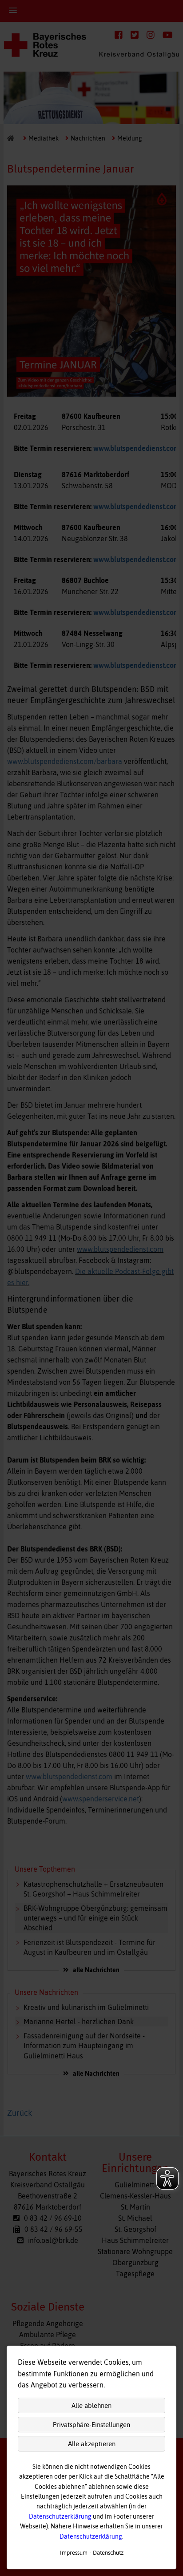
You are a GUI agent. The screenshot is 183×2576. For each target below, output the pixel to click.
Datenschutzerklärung (60, 2516)
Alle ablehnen (91, 2405)
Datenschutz (108, 2553)
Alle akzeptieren (92, 2444)
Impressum (74, 2553)
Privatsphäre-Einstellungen (91, 2425)
